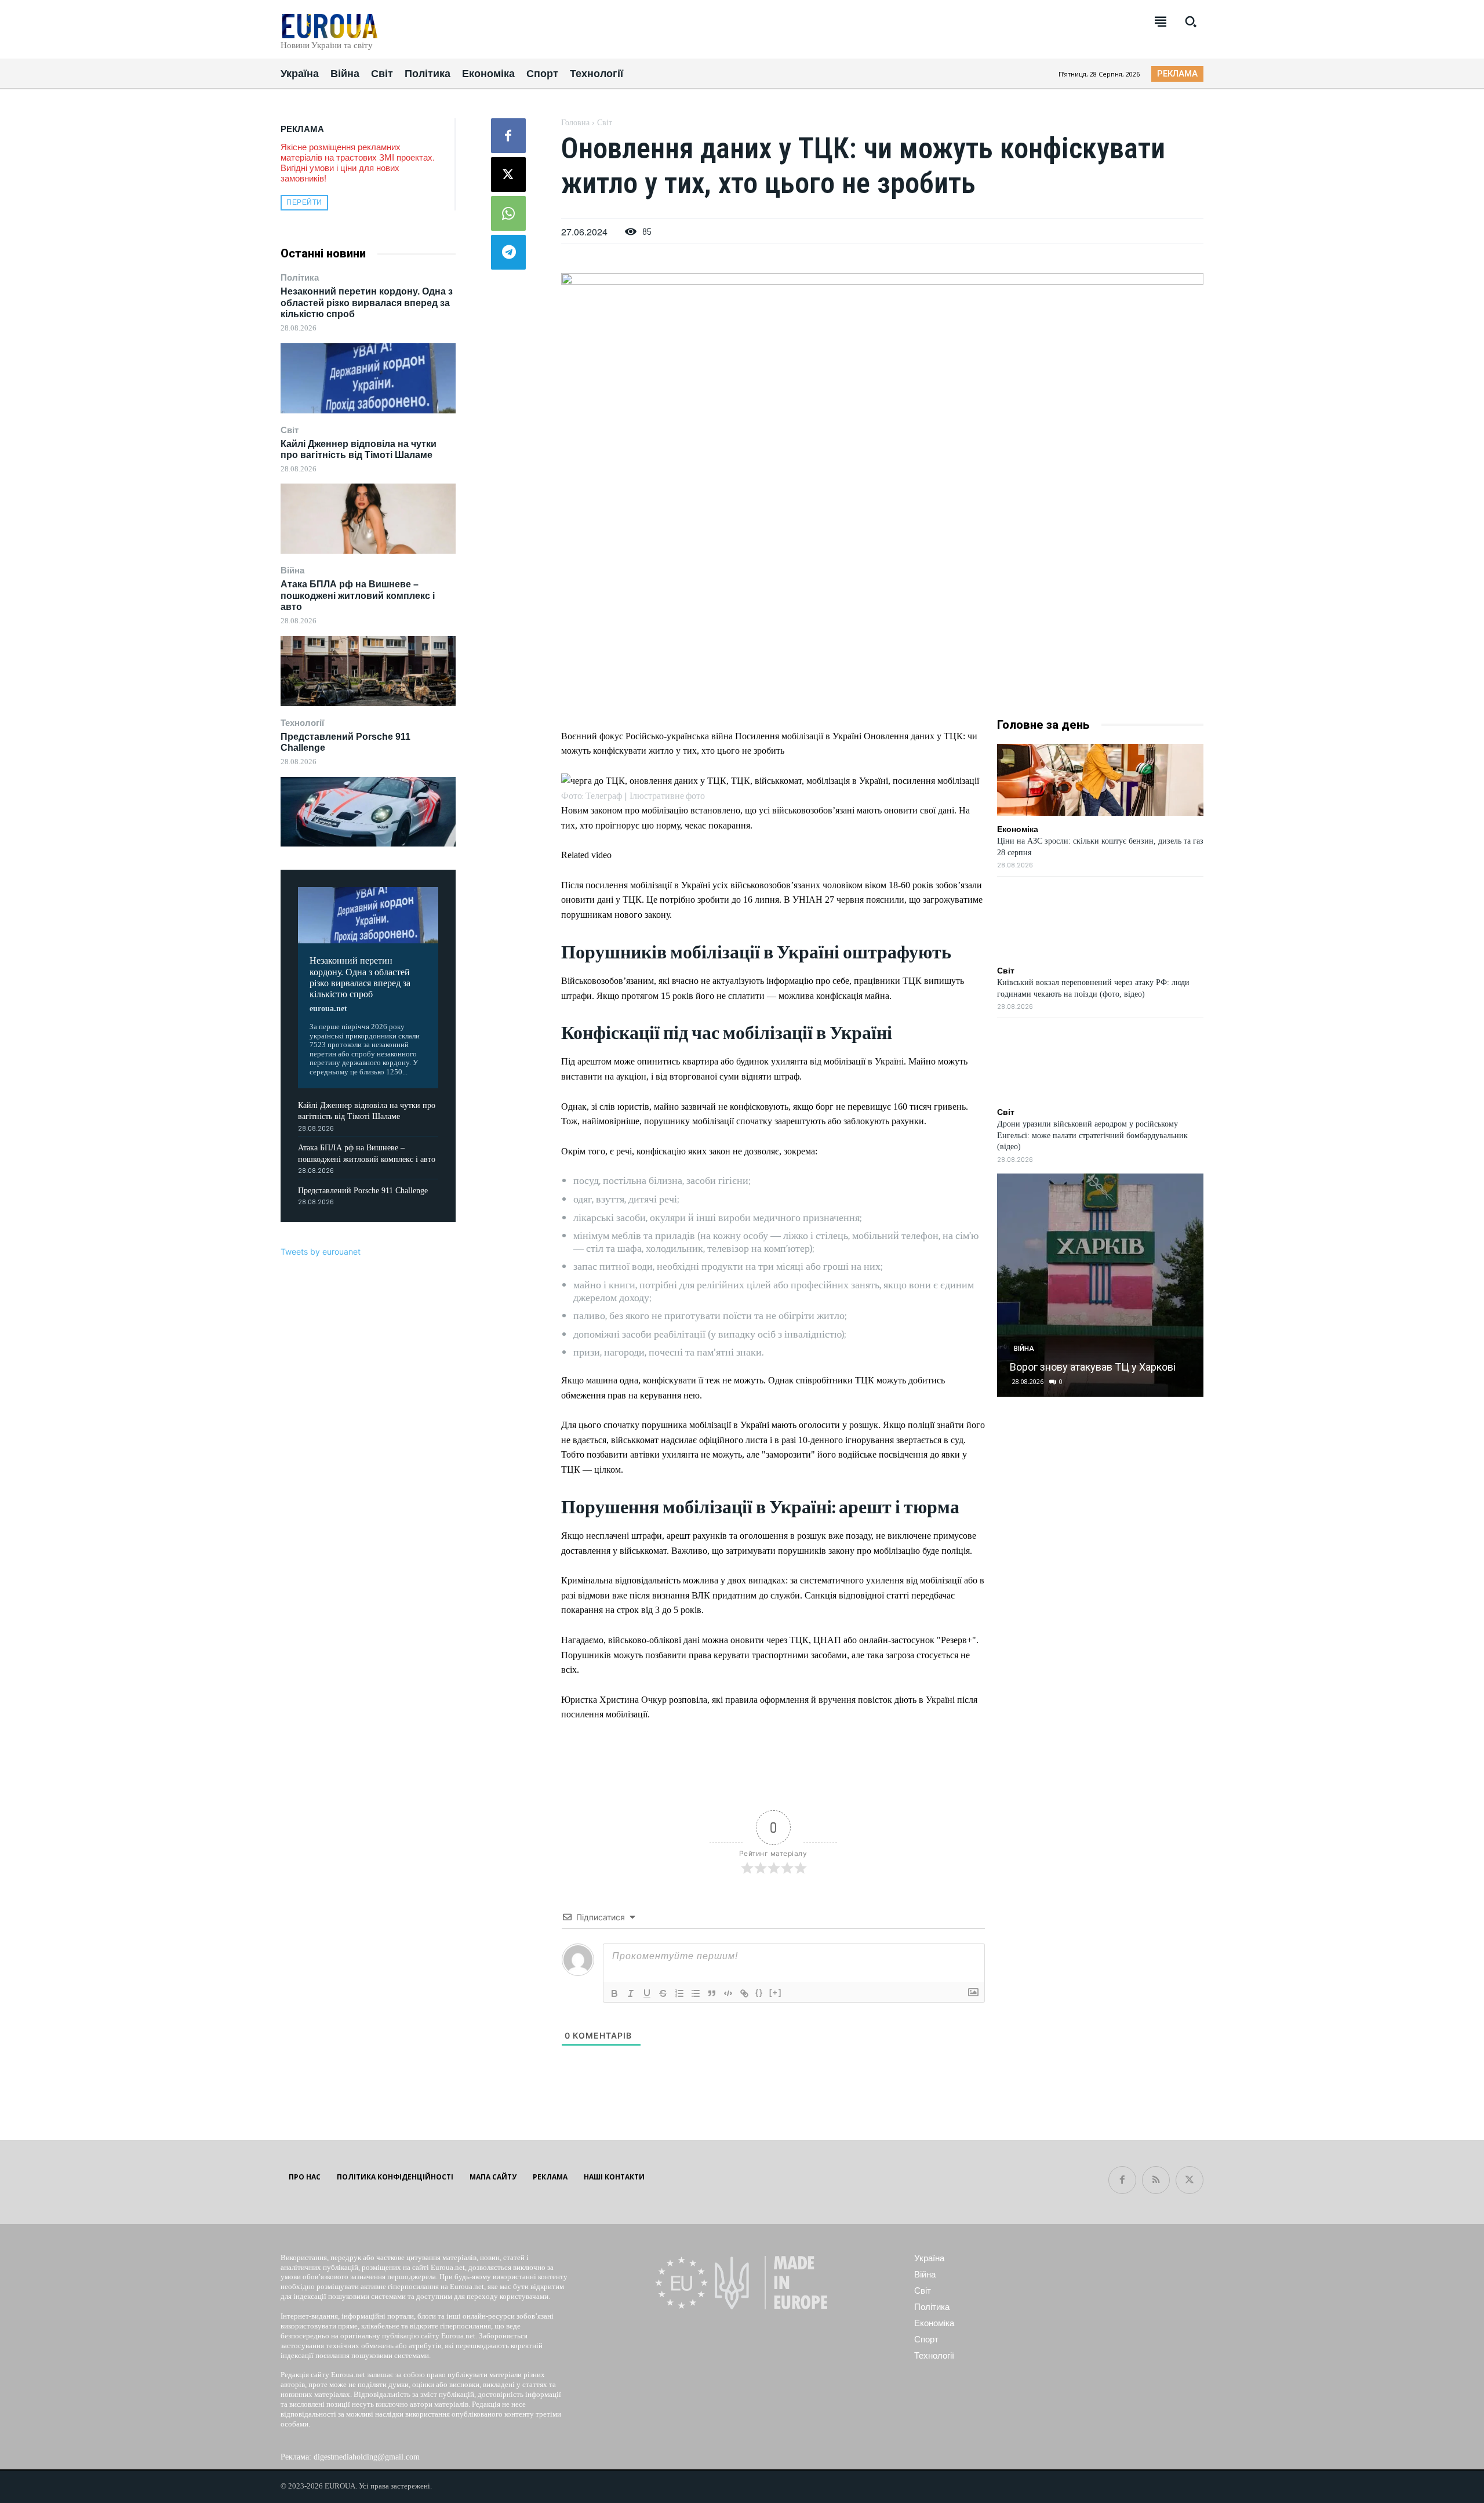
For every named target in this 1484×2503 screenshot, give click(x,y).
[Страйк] (663, 1993)
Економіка (1018, 829)
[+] (776, 1992)
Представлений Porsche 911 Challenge (363, 1191)
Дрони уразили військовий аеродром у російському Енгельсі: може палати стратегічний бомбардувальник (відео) (1092, 1135)
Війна (292, 570)
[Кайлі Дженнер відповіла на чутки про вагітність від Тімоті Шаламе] (368, 519)
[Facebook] (508, 136)
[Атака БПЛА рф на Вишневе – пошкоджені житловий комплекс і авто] (368, 671)
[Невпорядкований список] (696, 1993)
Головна (575, 123)
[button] (1191, 21)
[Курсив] (631, 1993)
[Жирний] (614, 1993)
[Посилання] (744, 1993)
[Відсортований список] (679, 1993)
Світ (290, 430)
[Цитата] (712, 1993)
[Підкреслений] (647, 1993)
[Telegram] (508, 252)
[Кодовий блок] (728, 1993)
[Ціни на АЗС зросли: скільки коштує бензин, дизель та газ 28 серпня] (1100, 780)
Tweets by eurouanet (321, 1251)
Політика (300, 277)
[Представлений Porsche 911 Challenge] (368, 812)
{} (759, 1992)
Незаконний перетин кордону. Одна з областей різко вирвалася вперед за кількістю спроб (367, 302)
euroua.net (328, 1009)
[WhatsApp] (508, 213)
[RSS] (1156, 2180)
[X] (508, 175)
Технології (302, 723)
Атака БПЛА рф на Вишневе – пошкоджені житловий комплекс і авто (358, 595)
